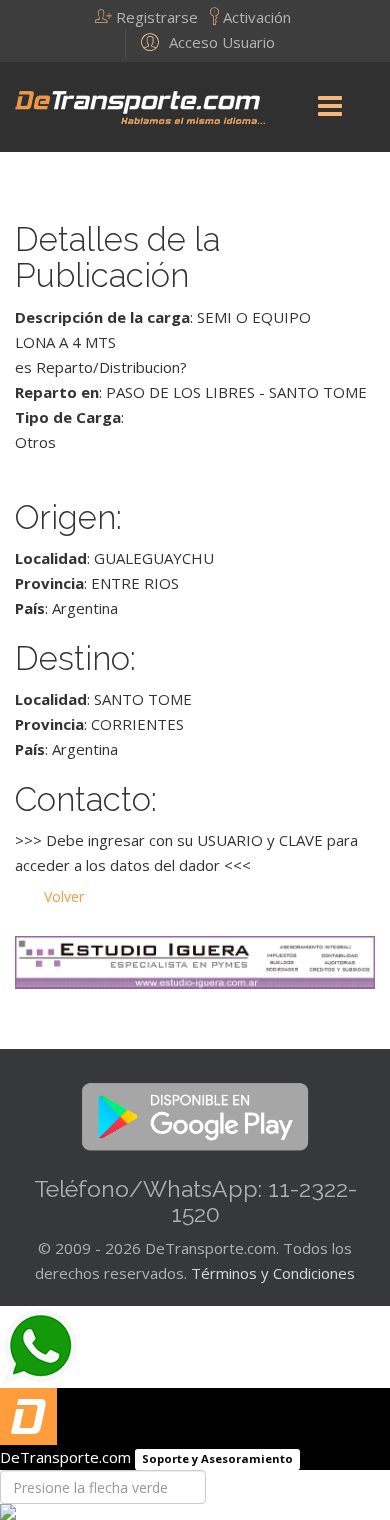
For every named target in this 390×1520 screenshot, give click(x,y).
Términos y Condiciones (273, 1273)
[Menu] (330, 107)
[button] (152, 17)
